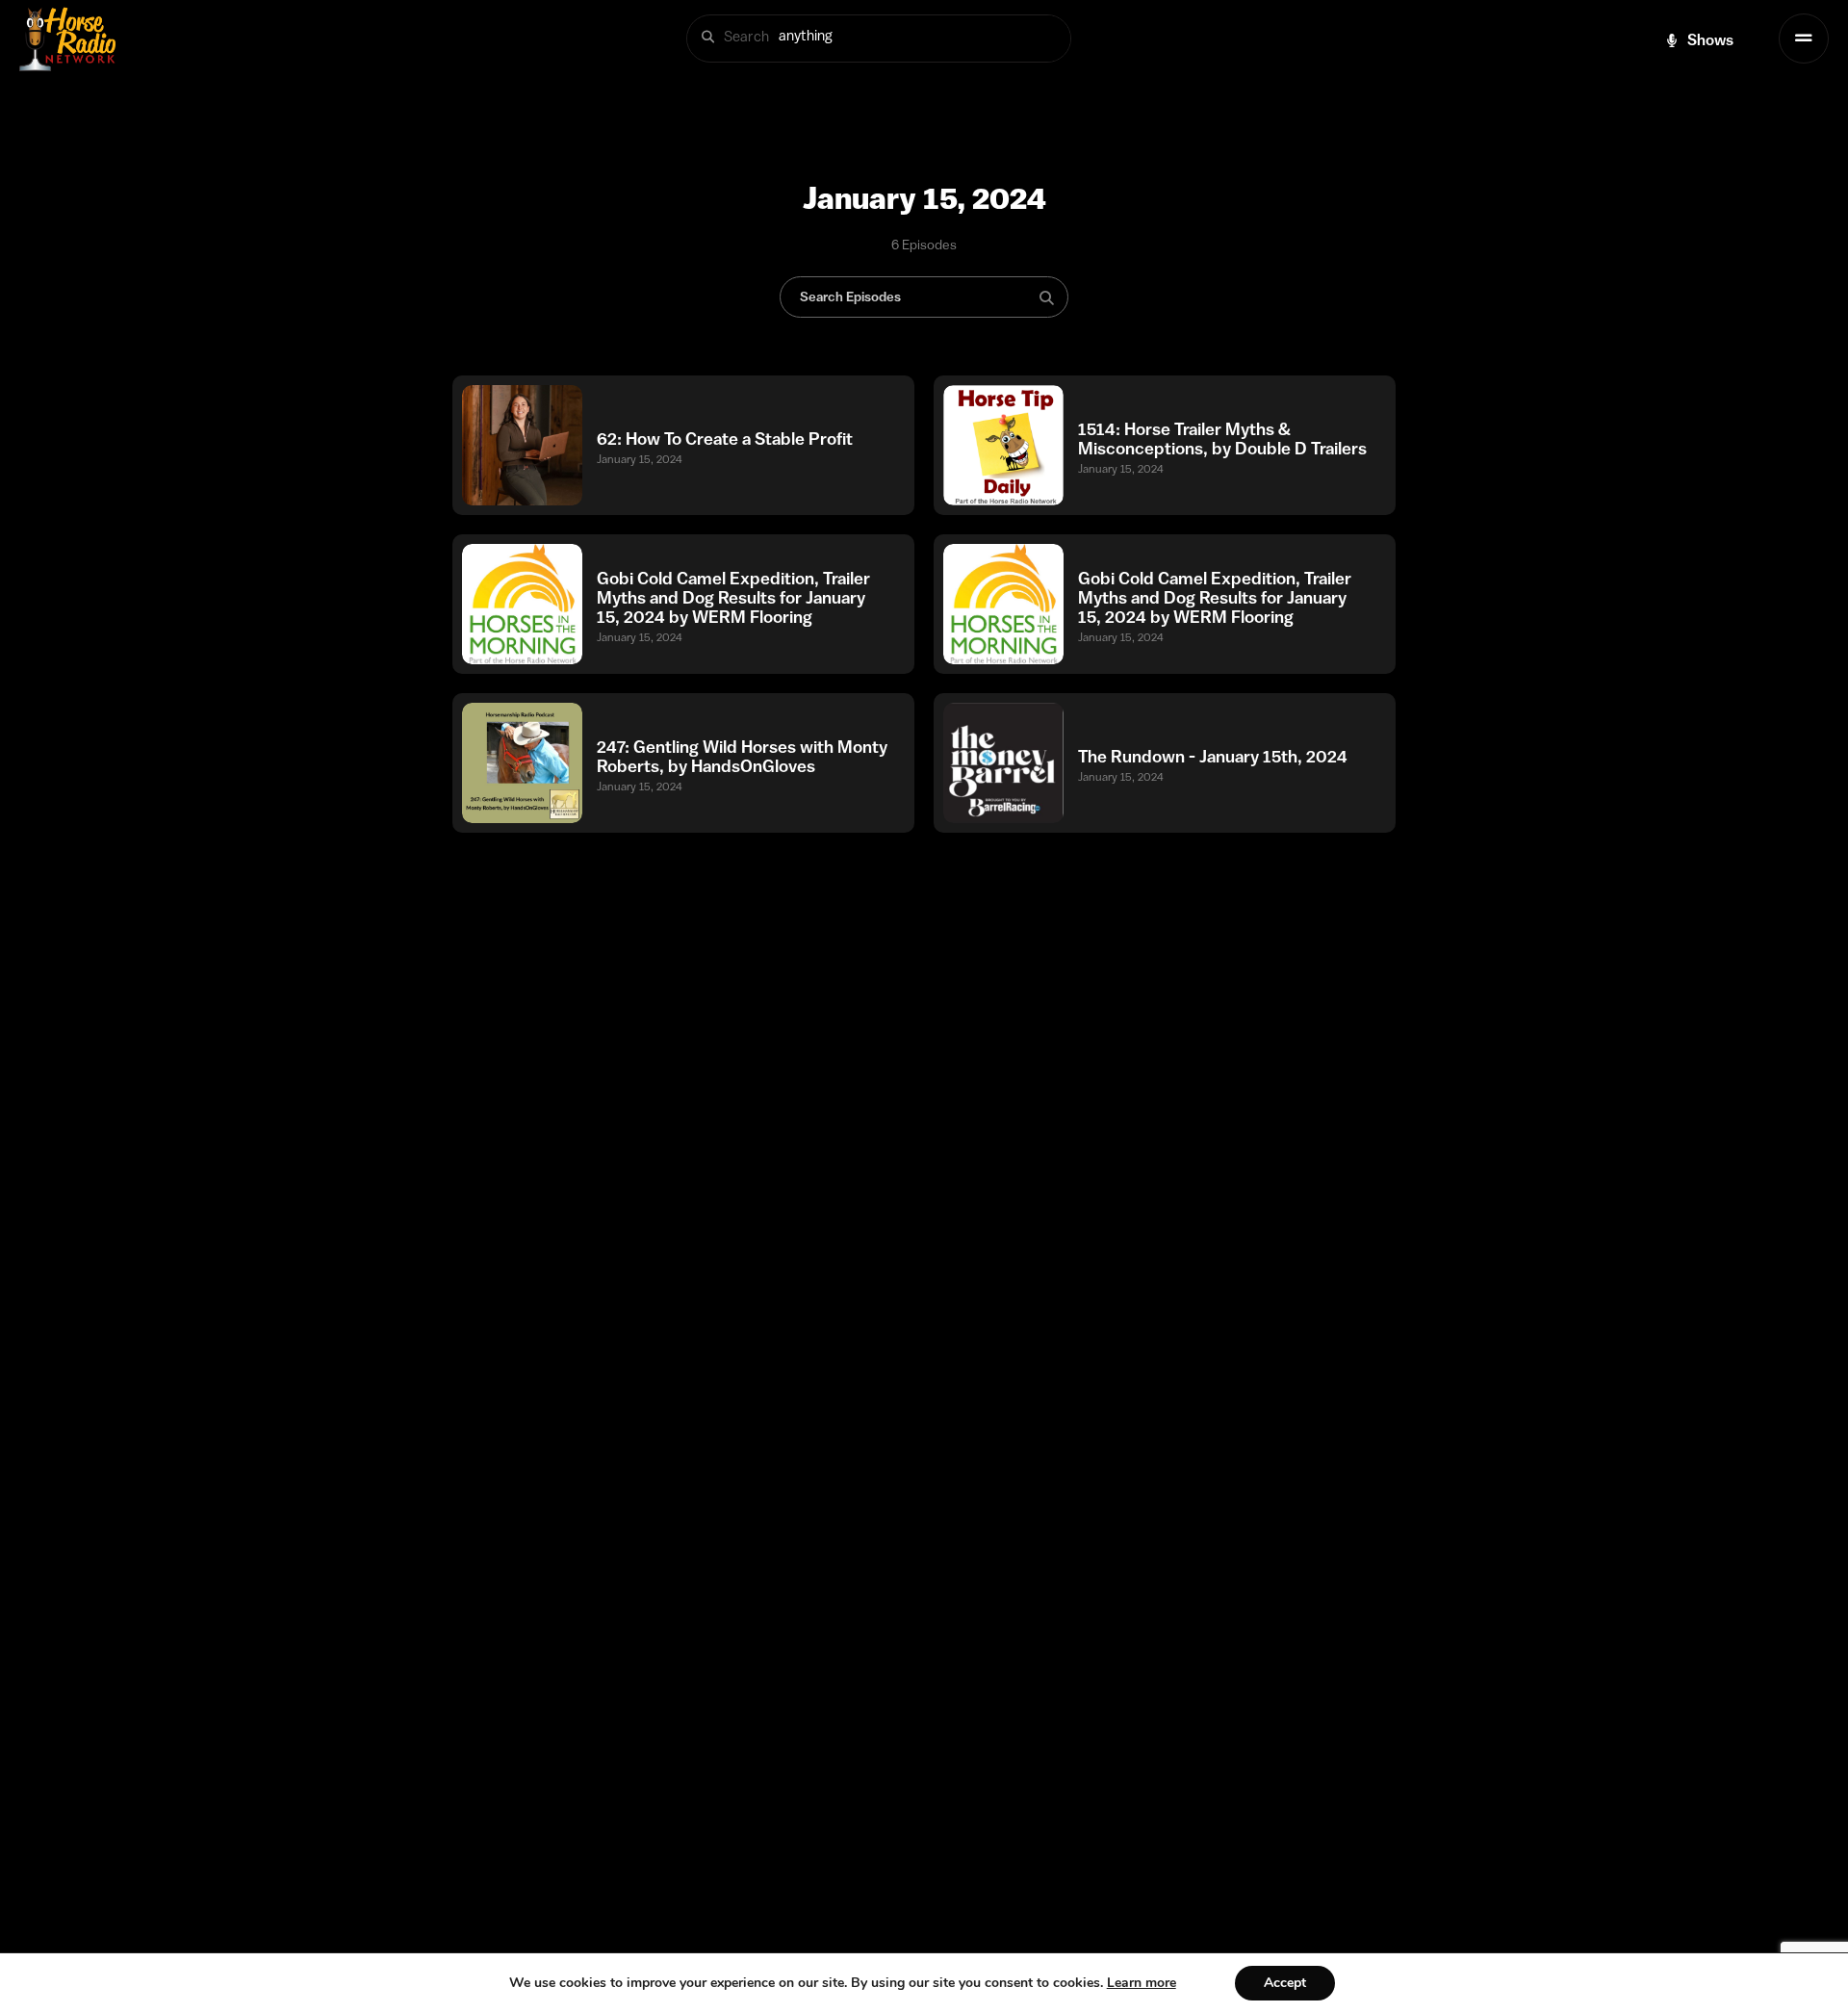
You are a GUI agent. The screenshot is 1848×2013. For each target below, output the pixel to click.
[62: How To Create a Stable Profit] (522, 445)
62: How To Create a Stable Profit (725, 439)
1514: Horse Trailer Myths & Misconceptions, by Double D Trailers (1222, 439)
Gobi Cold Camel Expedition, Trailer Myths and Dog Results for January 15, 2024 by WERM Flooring (733, 598)
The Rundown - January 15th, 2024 (1213, 757)
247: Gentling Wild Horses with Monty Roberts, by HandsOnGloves (742, 757)
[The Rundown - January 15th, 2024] (1003, 763)
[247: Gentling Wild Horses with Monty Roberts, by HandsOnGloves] (522, 763)
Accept (1285, 1983)
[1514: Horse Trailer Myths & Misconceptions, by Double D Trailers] (1003, 445)
